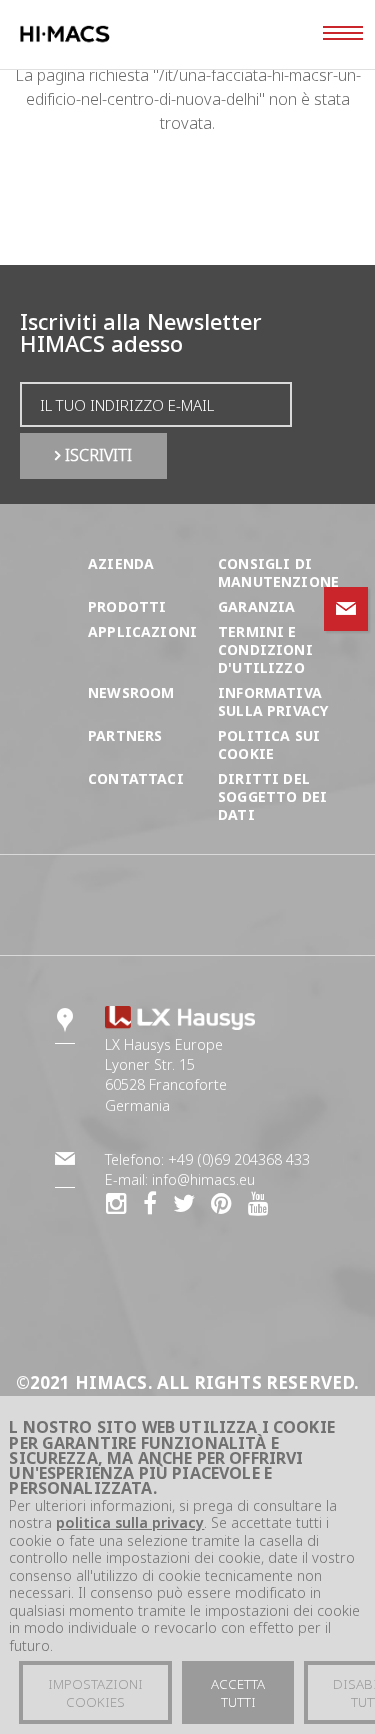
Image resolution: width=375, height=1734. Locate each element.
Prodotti (127, 606)
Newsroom (131, 692)
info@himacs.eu (203, 1179)
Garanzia (256, 606)
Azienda (121, 563)
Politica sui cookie (269, 744)
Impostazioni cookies (95, 1693)
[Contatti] (346, 609)
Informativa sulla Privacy (273, 701)
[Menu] (343, 35)
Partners (125, 735)
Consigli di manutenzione (278, 572)
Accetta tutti (238, 1693)
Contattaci (136, 778)
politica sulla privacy (130, 1522)
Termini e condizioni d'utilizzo (265, 649)
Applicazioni (142, 631)
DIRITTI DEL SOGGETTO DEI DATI (272, 796)
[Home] (104, 34)
